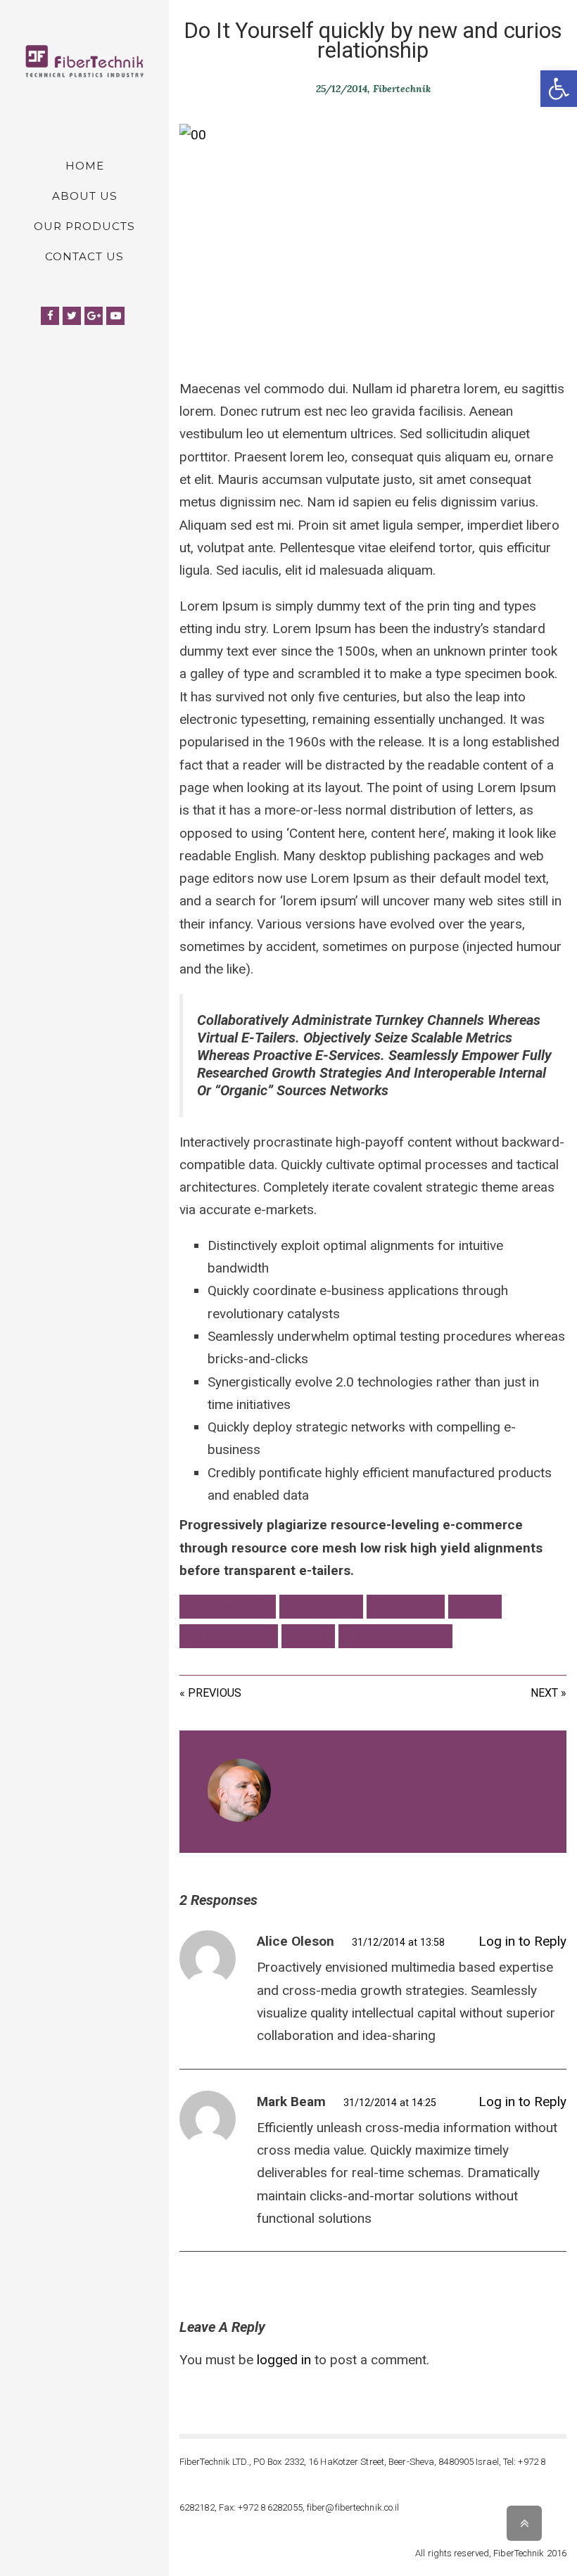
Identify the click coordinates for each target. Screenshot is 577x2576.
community (321, 1606)
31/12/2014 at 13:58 (398, 1942)
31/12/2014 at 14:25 (390, 2103)
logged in (284, 2360)
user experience (395, 1636)
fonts (475, 1606)
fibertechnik (402, 89)
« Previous (210, 1693)
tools (308, 1636)
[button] (559, 89)
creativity (406, 1606)
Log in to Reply (522, 1941)
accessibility (228, 1606)
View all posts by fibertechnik (383, 1814)
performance (229, 1636)
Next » (549, 1693)
